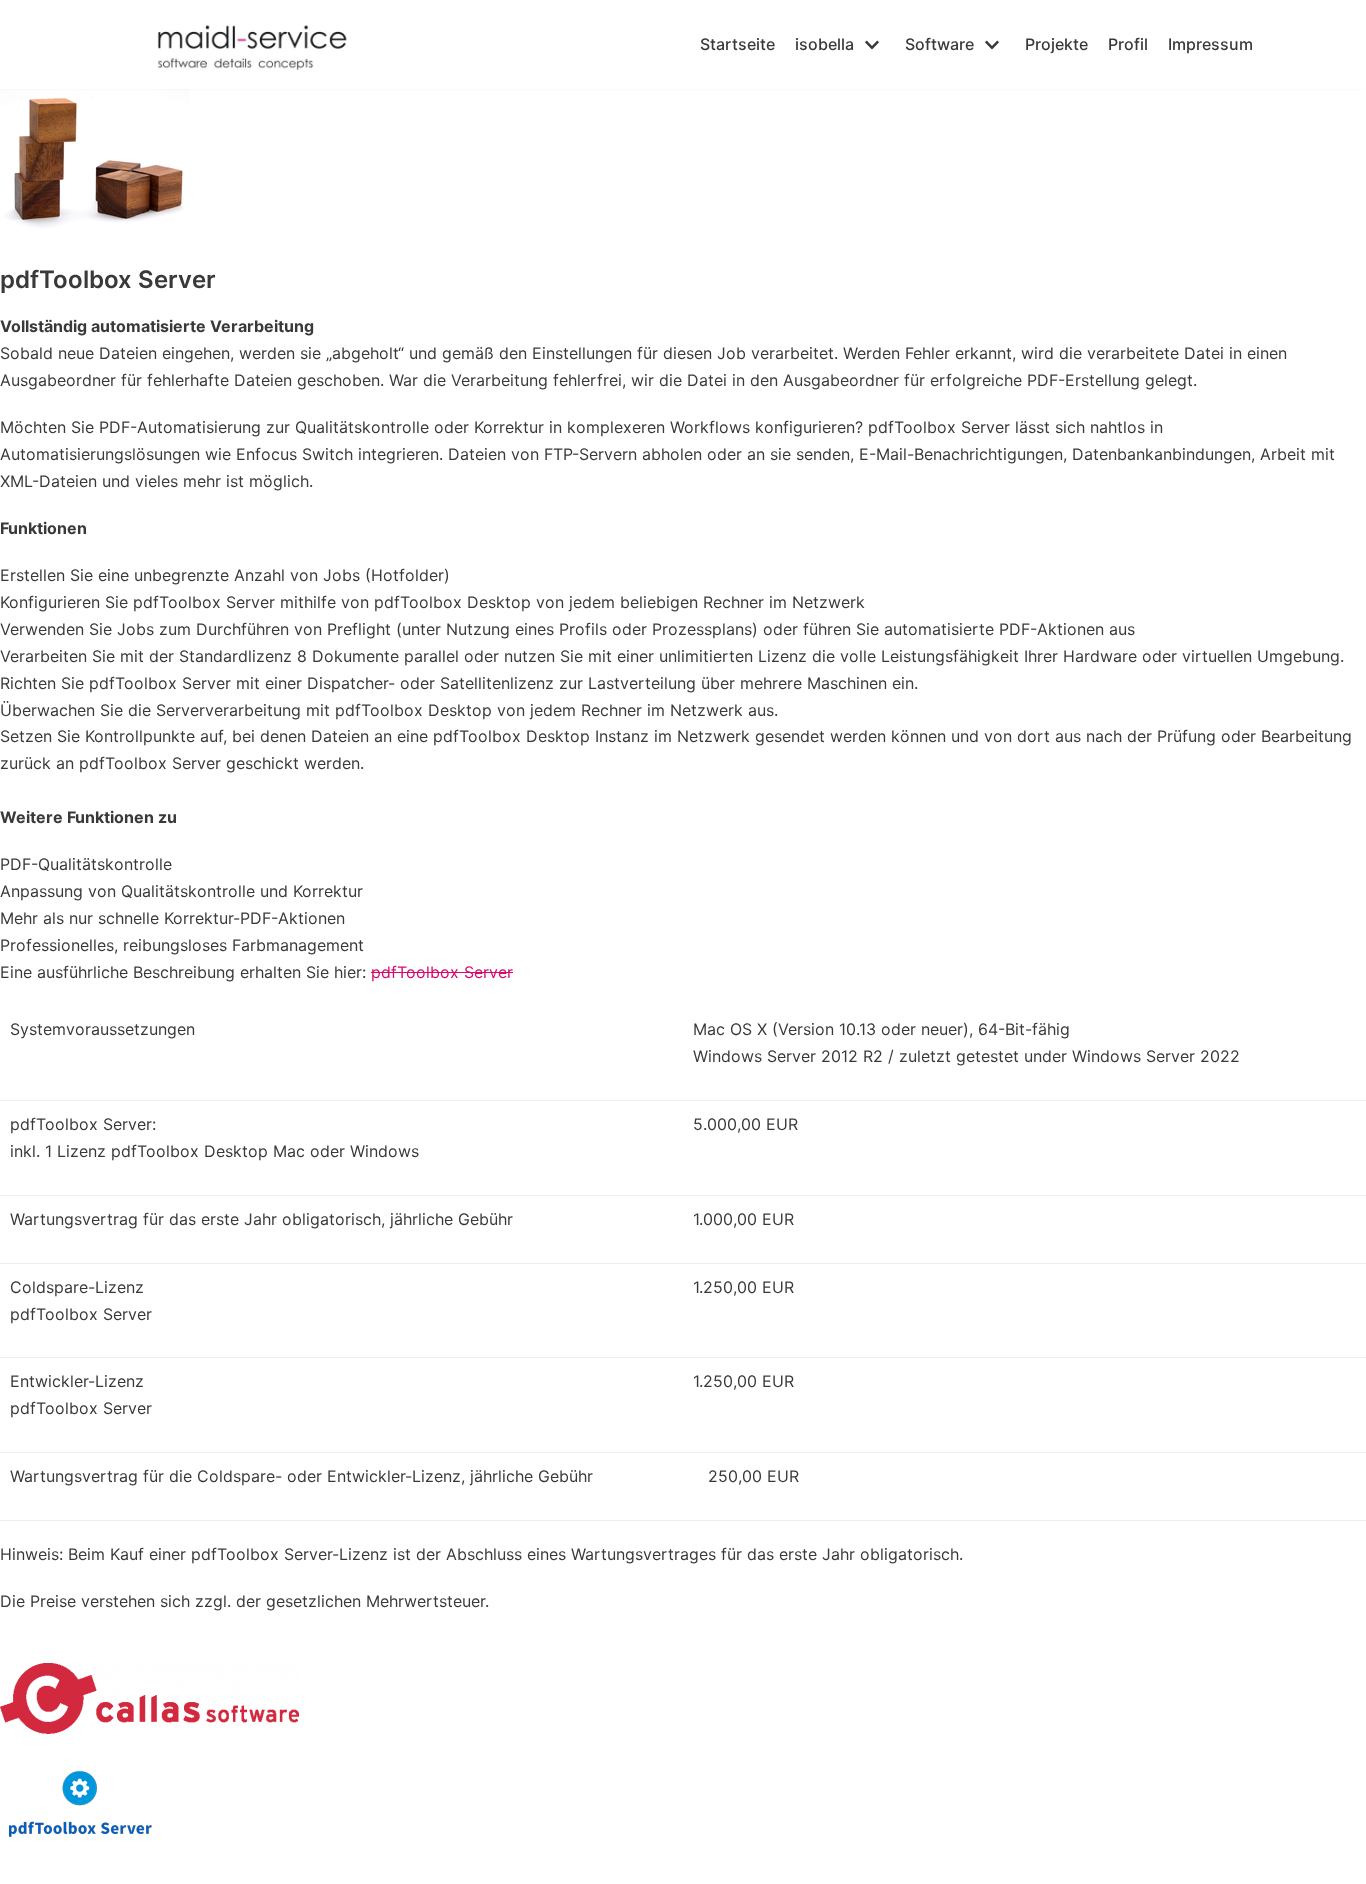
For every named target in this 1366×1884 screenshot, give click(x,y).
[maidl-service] (266, 44)
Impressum (1210, 44)
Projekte (1056, 44)
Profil (1128, 44)
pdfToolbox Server (442, 972)
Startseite (737, 44)
